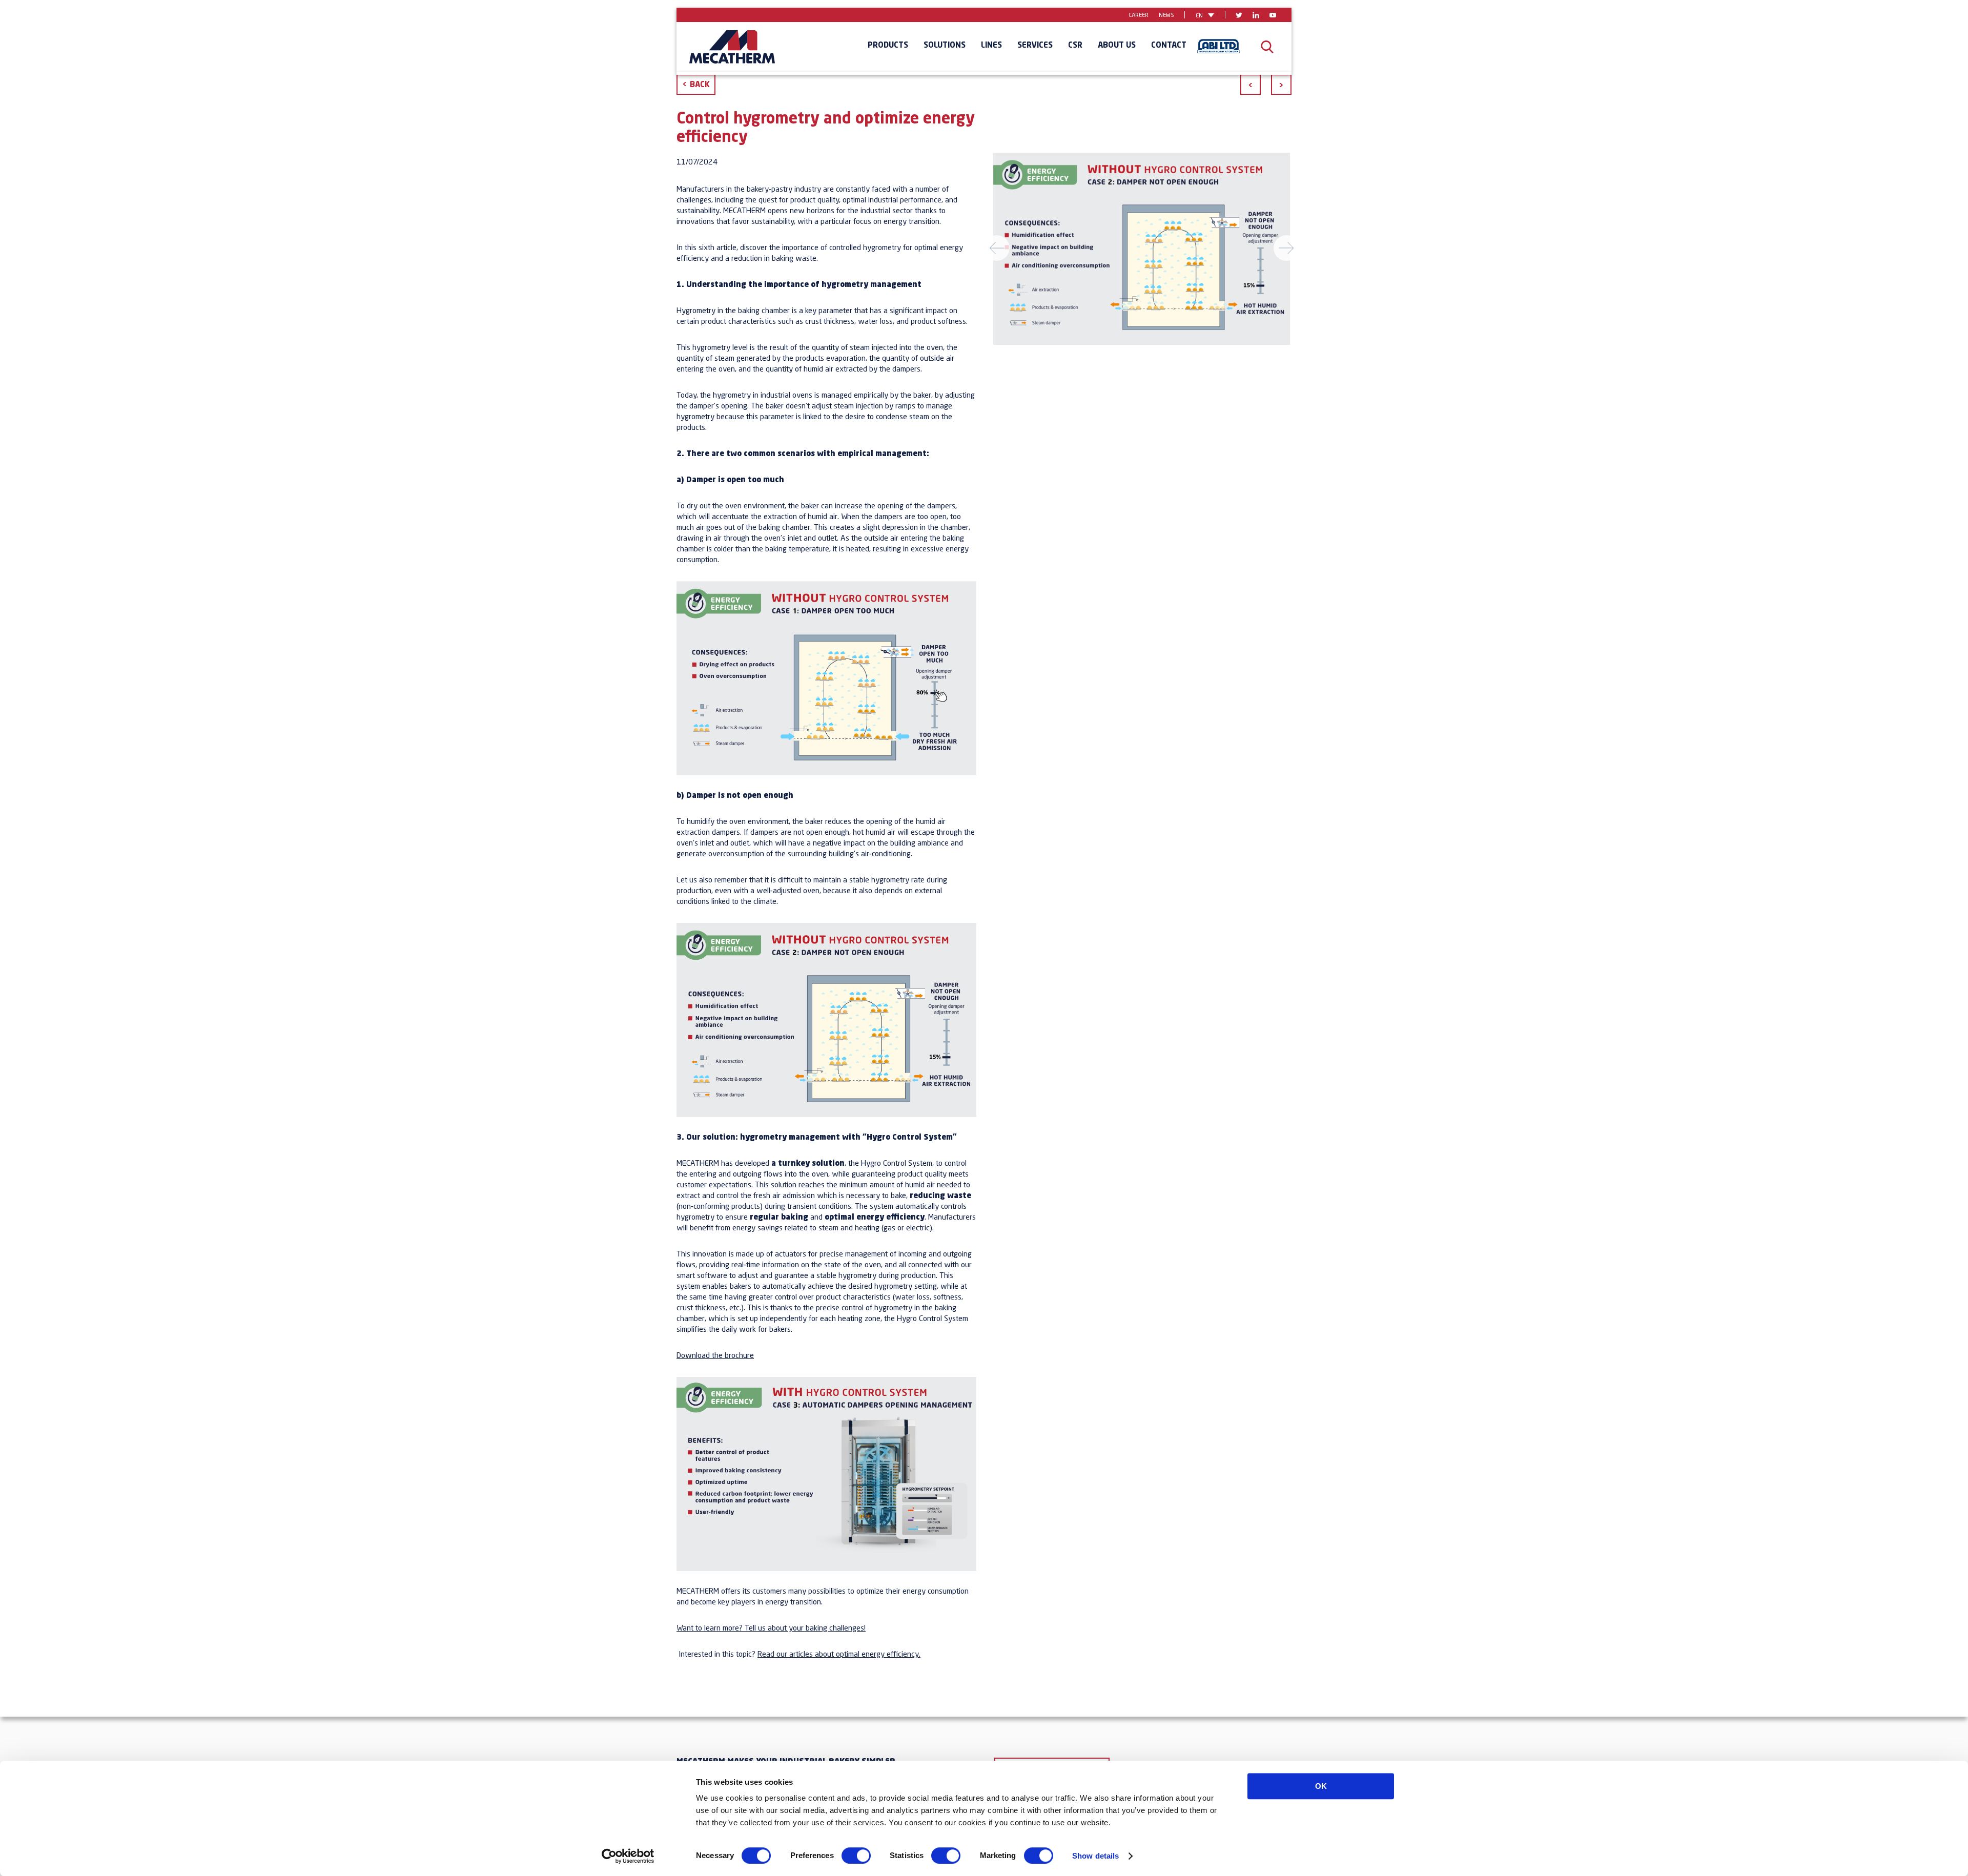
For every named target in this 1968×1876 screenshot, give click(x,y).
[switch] (856, 1856)
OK (1321, 1786)
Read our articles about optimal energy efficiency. (839, 1655)
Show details (1095, 1856)
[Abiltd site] (1218, 47)
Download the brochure (715, 1356)
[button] (1014, 249)
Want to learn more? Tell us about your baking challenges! (771, 1629)
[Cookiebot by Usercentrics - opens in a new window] (628, 1856)
